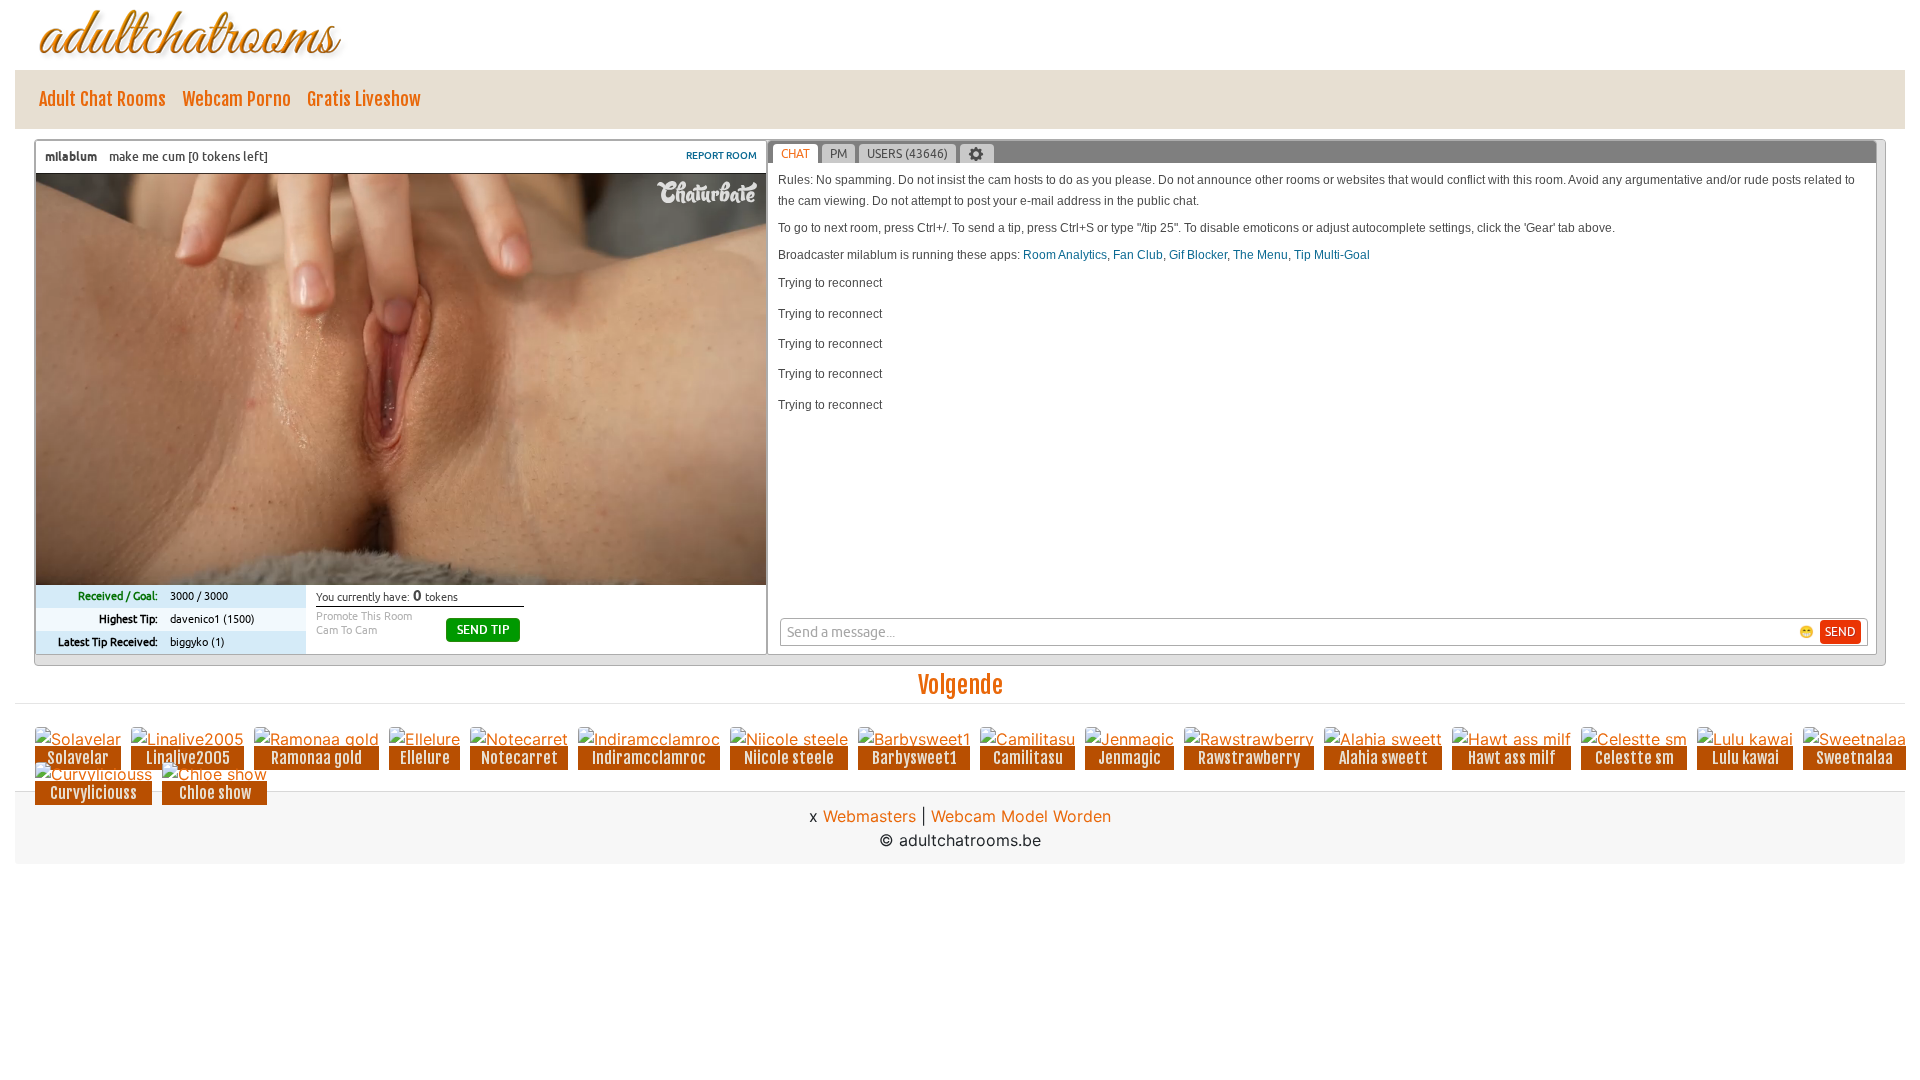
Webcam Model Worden (1021, 816)
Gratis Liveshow (364, 99)
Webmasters (869, 816)
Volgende (960, 685)
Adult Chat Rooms (102, 99)
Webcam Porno (236, 99)
